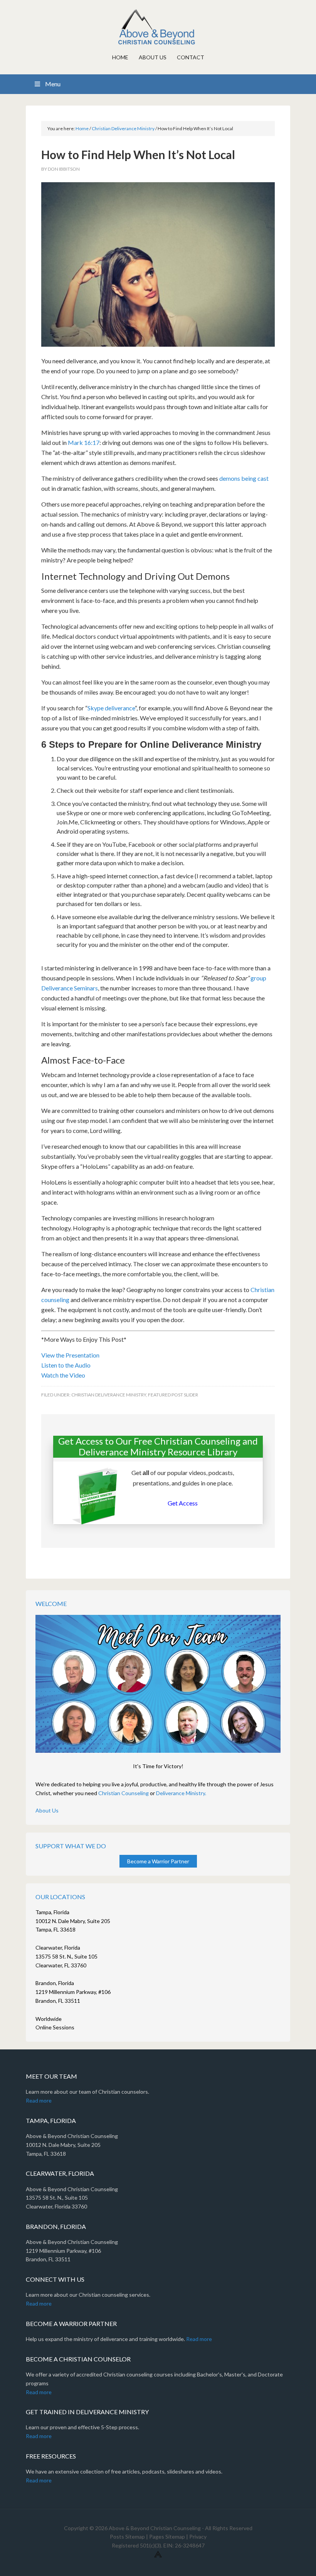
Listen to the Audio (66, 1365)
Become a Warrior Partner (158, 1861)
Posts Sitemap (127, 2537)
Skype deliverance (111, 708)
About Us (47, 1810)
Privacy (198, 2537)
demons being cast (244, 478)
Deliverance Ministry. (181, 1793)
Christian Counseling (124, 1793)
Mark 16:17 (84, 442)
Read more (39, 2100)
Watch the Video (63, 1375)
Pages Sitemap (167, 2537)
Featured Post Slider (173, 1395)
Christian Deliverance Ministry (109, 1395)
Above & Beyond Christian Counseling (158, 27)
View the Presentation (70, 1355)
